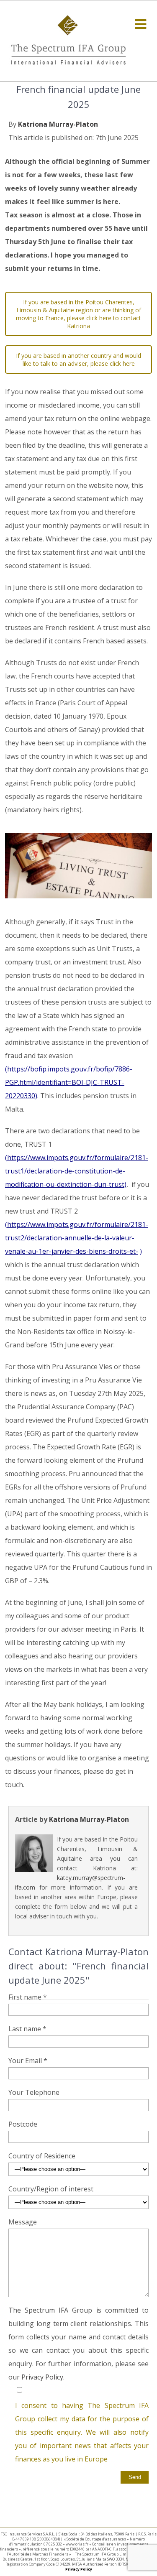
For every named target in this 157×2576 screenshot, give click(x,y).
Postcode (23, 2124)
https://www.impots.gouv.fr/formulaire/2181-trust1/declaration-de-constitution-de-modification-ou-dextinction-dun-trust (77, 1171)
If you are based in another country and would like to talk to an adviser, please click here (78, 360)
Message (23, 2222)
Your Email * (28, 2061)
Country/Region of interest (51, 2189)
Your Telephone (34, 2092)
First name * (28, 1997)
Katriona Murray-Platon (58, 124)
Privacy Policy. (43, 2377)
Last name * (27, 2029)
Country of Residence (42, 2156)
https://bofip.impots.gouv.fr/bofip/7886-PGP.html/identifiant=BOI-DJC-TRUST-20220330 (69, 1082)
